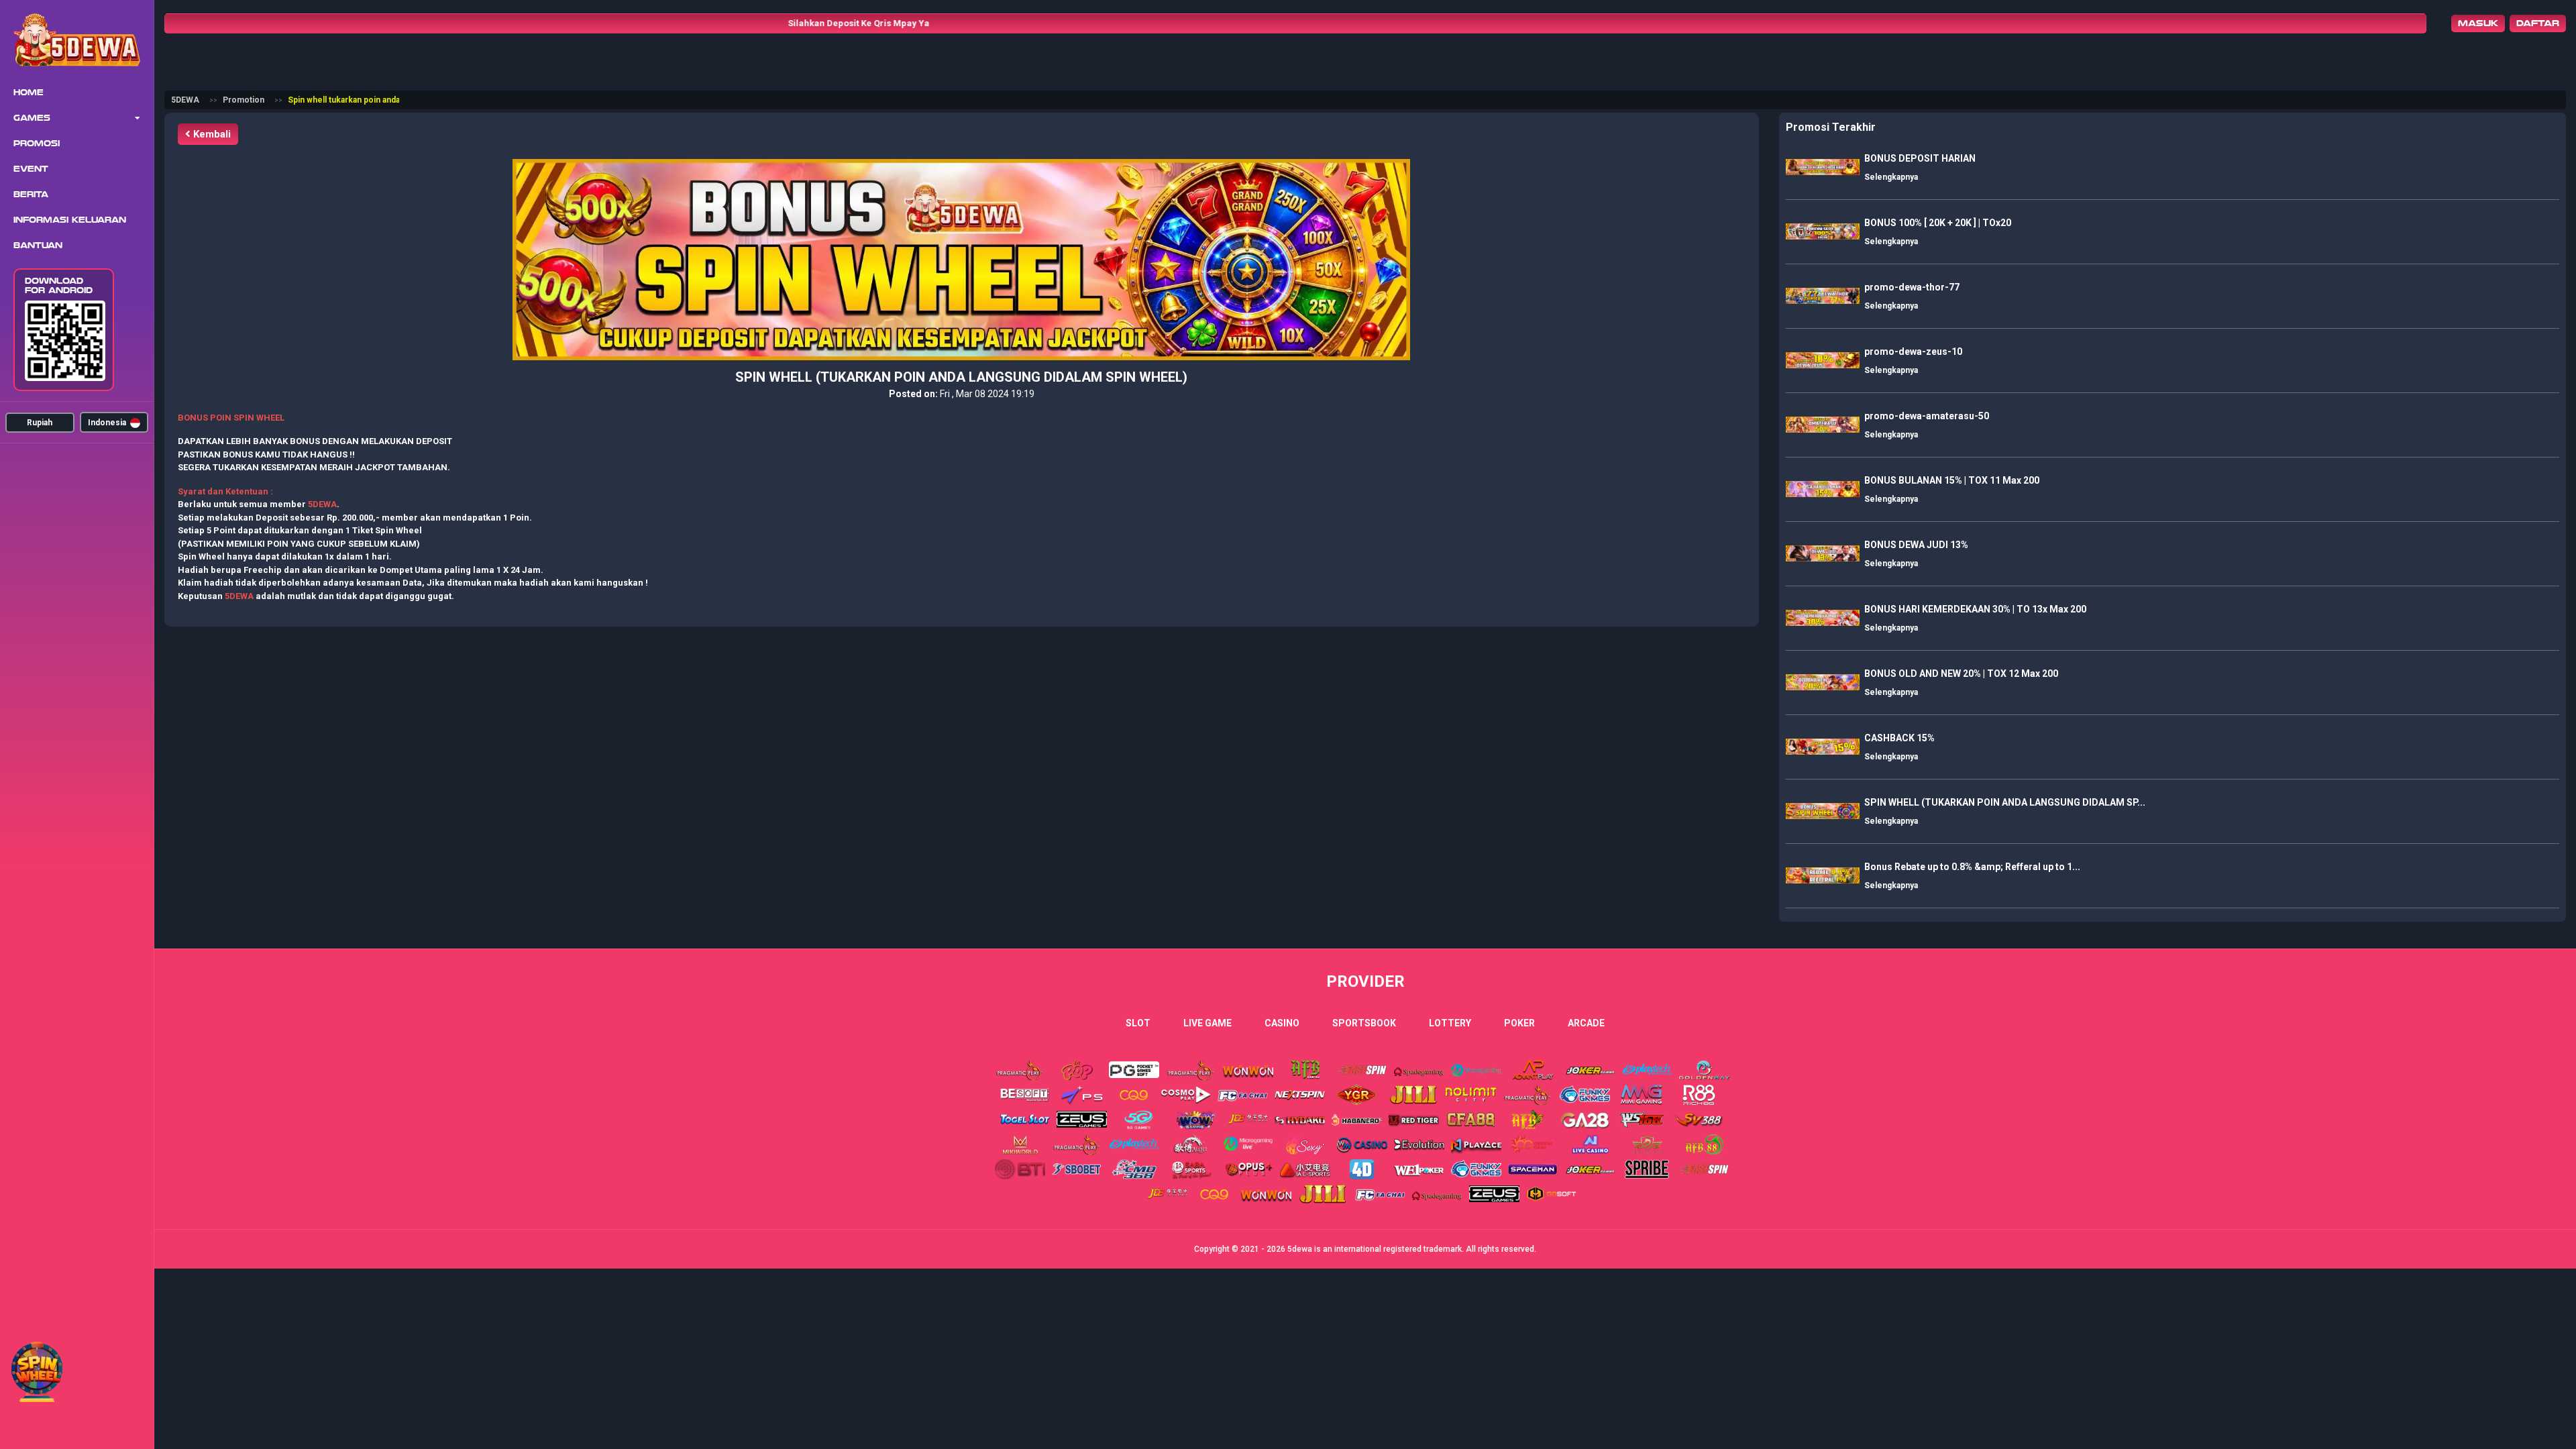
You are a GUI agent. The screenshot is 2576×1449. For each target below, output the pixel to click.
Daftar (2538, 23)
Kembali (211, 134)
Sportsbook (1364, 1023)
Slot (1138, 1023)
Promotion (244, 100)
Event (31, 169)
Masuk (2478, 23)
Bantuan (38, 246)
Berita (31, 195)
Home (29, 93)
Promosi (37, 144)
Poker (1519, 1023)
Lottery (1450, 1023)
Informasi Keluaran (70, 220)
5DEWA (185, 100)
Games (32, 118)
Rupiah (40, 423)
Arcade (1586, 1023)
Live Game (1207, 1023)
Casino (1282, 1023)
